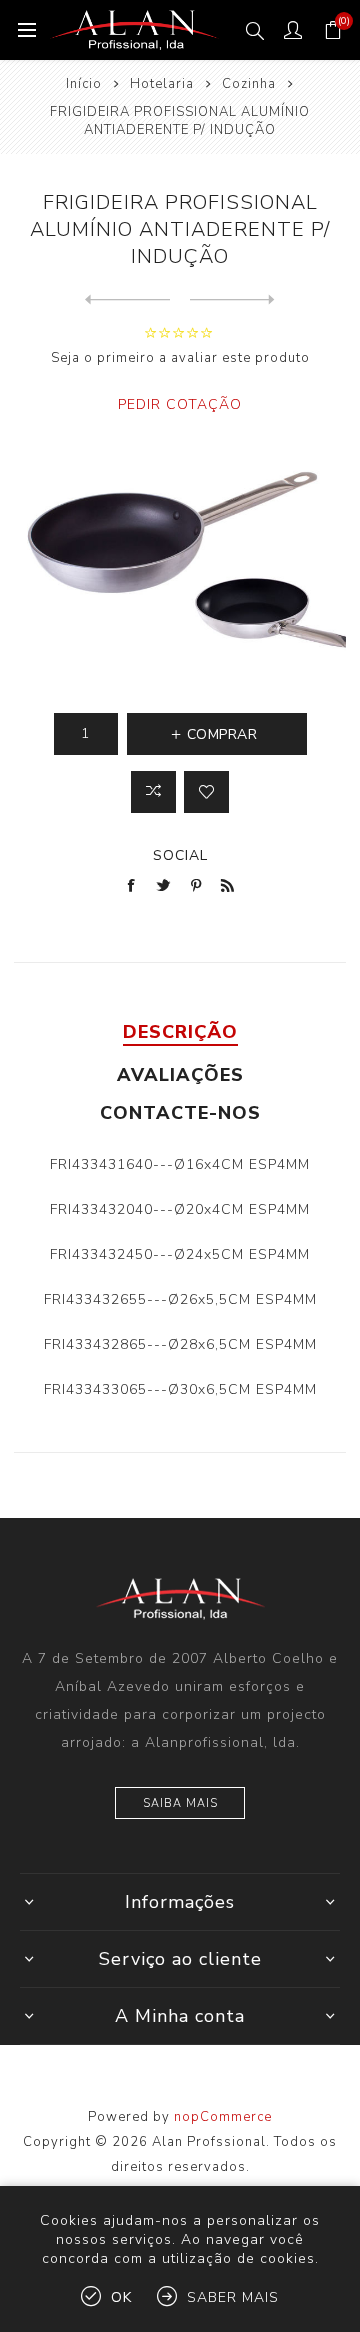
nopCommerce (223, 2117)
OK (121, 2297)
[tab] (179, 1032)
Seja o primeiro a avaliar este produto (180, 358)
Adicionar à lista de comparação (153, 792)
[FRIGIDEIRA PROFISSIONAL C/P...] (232, 300)
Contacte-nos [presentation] (180, 1113)
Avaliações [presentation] (180, 1075)
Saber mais (233, 2297)
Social (180, 855)
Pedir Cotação (180, 404)
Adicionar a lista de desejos (206, 792)
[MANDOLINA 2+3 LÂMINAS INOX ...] (127, 300)
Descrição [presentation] (180, 1032)
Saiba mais (180, 1803)
